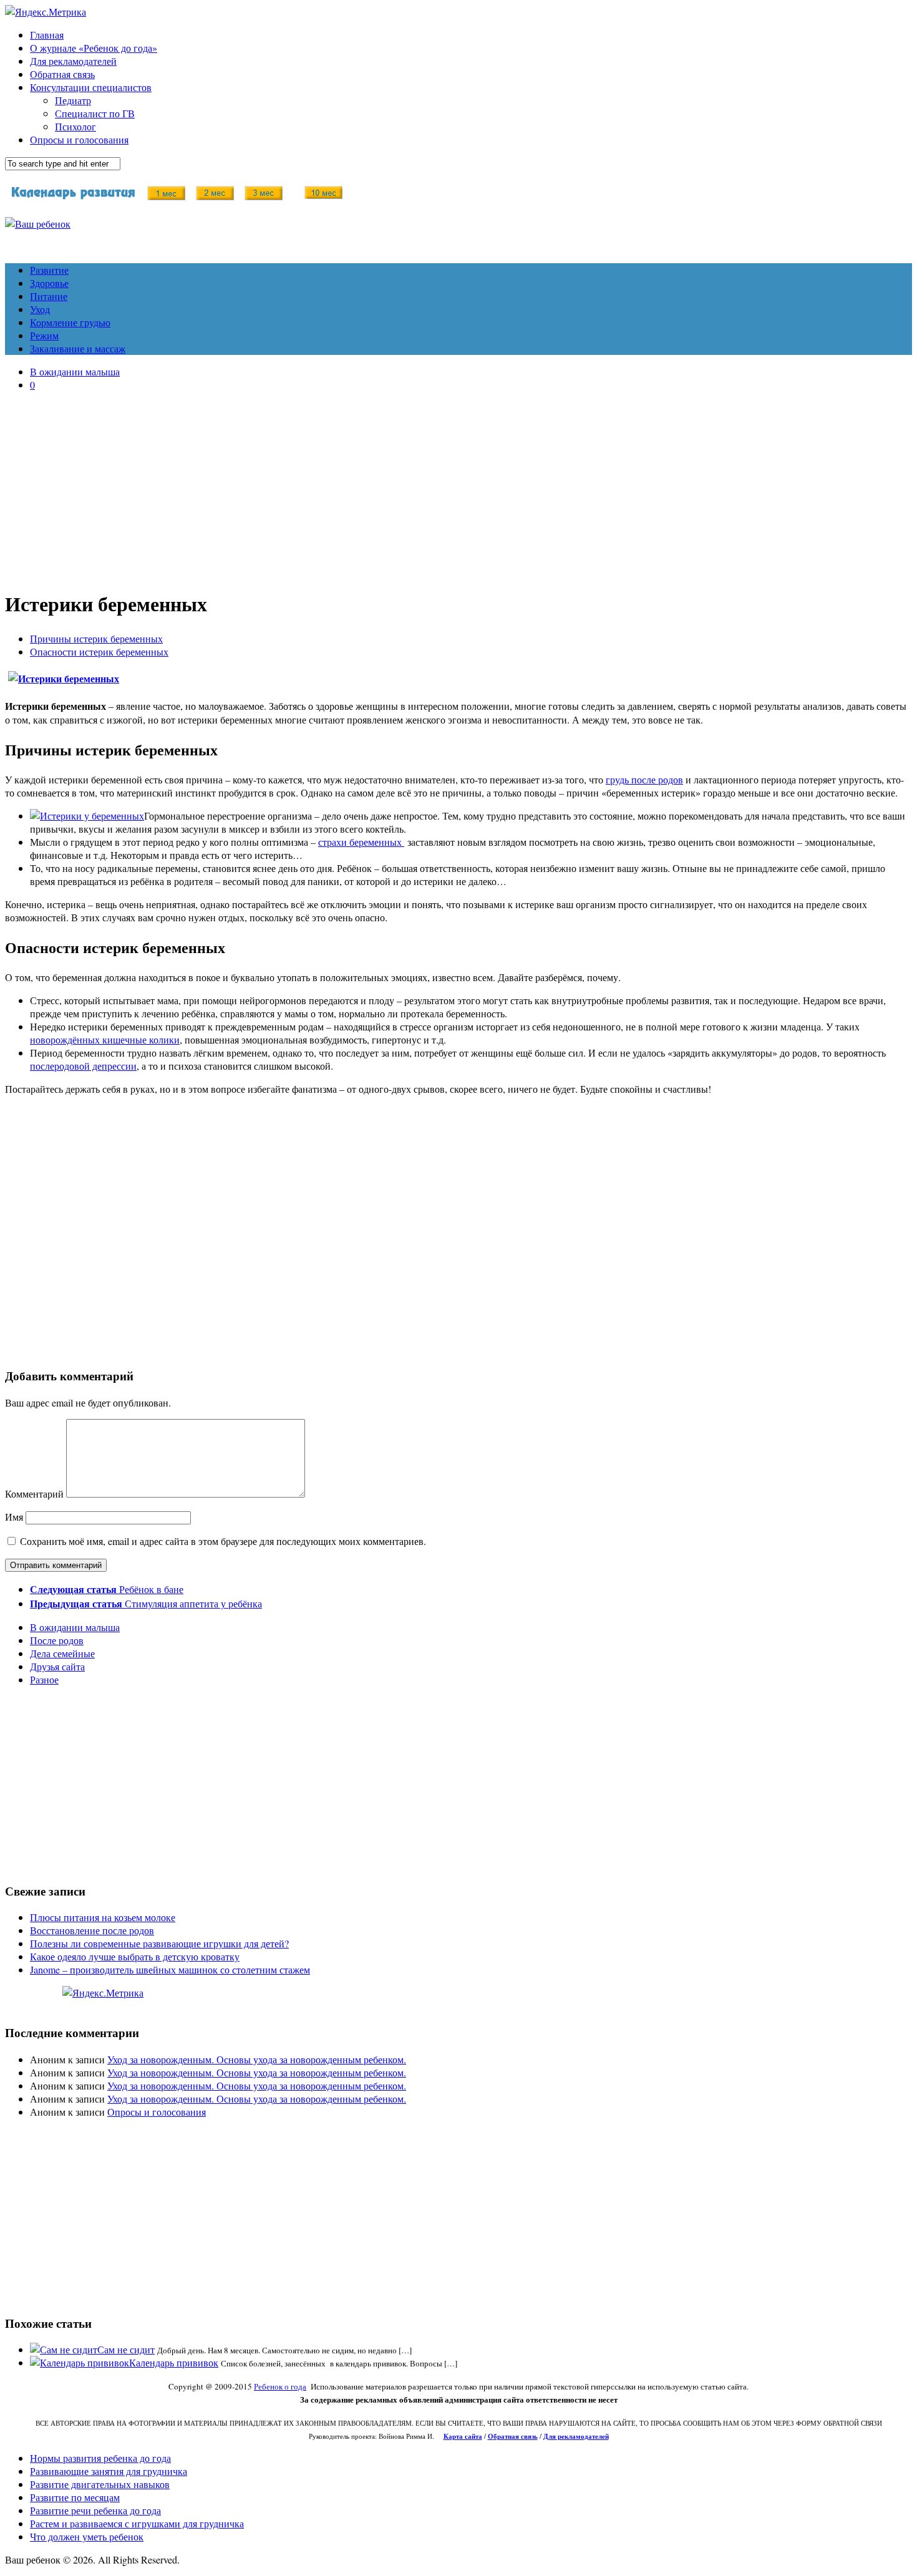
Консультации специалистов (91, 87)
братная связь (516, 2436)
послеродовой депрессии (83, 1066)
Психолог (75, 126)
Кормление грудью (70, 322)
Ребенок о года (280, 2386)
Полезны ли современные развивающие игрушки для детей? (159, 1943)
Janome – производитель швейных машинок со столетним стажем (170, 1969)
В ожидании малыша (75, 371)
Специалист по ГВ (95, 113)
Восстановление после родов (92, 1930)
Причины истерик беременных (96, 638)
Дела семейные (62, 1653)
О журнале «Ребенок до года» (94, 48)
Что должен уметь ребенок (87, 2536)
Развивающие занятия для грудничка (109, 2471)
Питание (49, 296)
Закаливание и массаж (78, 348)
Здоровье (49, 283)
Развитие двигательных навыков (100, 2484)
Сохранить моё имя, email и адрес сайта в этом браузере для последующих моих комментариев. (223, 1541)
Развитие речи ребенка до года (95, 2510)
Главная (47, 35)
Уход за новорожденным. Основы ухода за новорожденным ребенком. (257, 2059)
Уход (40, 309)
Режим (44, 335)
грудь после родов (644, 779)
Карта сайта (463, 2436)
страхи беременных (361, 842)
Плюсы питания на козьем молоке (103, 1917)
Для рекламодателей (73, 61)
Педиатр (73, 100)
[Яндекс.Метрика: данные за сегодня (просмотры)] (103, 1993)
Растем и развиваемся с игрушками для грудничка (137, 2523)
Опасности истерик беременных (99, 651)
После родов (57, 1640)
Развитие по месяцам (75, 2497)
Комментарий (34, 1494)
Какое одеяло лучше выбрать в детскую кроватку (135, 1956)
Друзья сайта (57, 1666)
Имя (14, 1517)
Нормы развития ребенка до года (100, 2458)
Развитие (49, 270)
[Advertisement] (458, 488)
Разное (44, 1679)
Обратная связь (62, 74)
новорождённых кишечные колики (105, 1039)
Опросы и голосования (79, 139)
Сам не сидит (126, 2349)
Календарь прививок (174, 2362)
